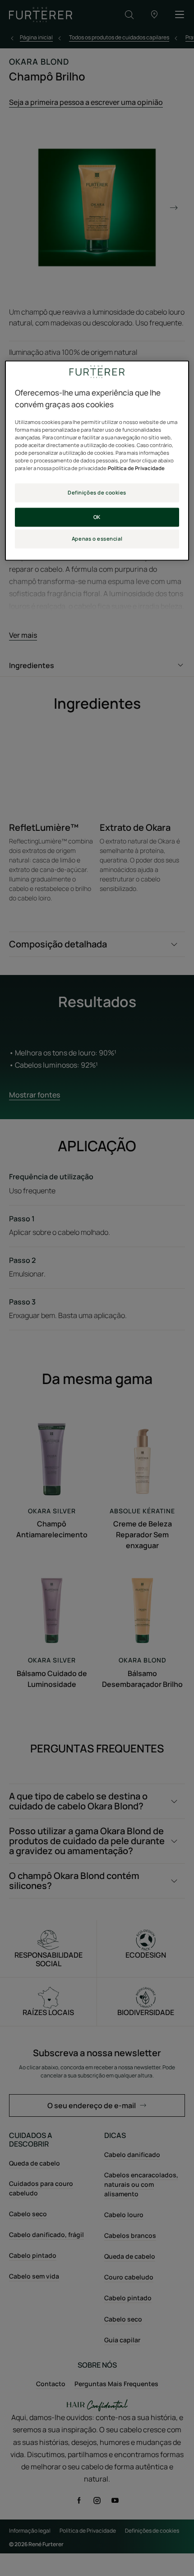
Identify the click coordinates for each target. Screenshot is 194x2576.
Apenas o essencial (97, 539)
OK (97, 517)
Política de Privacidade (136, 469)
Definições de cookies (97, 493)
